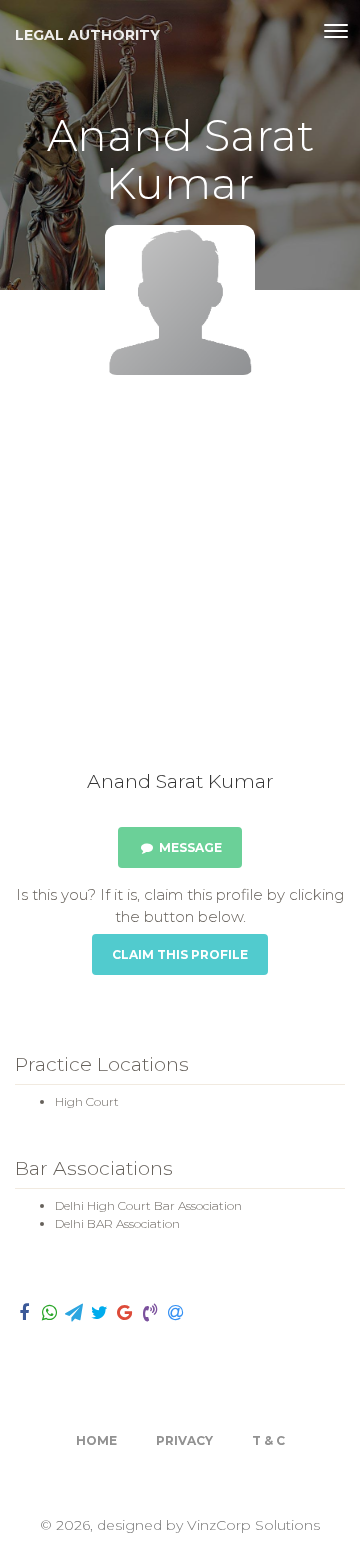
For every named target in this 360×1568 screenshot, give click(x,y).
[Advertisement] (180, 580)
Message (189, 847)
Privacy (184, 1440)
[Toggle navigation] (336, 31)
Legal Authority (87, 35)
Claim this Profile (180, 954)
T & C (268, 1440)
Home (96, 1440)
